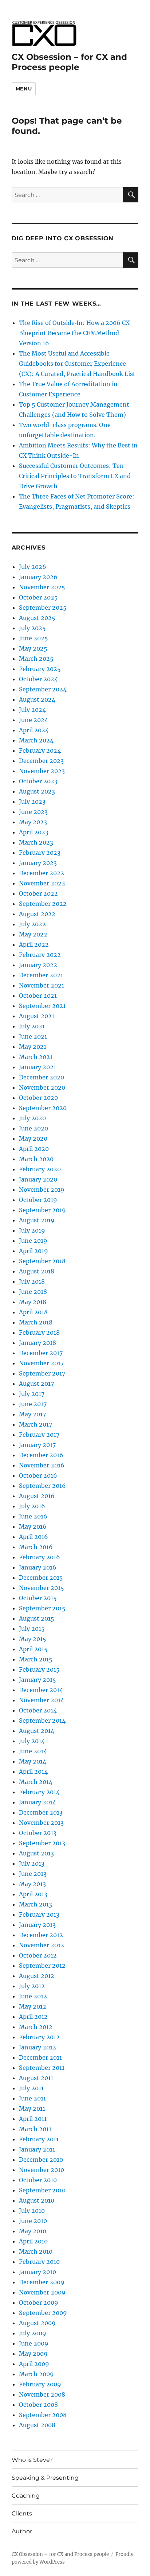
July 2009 (33, 2333)
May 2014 (33, 1761)
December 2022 (42, 873)
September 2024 (43, 689)
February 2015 (39, 1669)
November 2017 (41, 1363)
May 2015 (33, 1639)
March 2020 (36, 1159)
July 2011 (31, 2088)
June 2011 (32, 2098)
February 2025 (40, 669)
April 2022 (34, 944)
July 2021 (32, 1026)
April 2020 (34, 1149)
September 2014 (42, 1720)
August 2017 (36, 1384)
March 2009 (36, 2374)
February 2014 (39, 1792)
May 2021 (33, 1047)
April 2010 (33, 2241)
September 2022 (43, 904)
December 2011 (40, 2057)
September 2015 (42, 1608)
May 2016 (33, 1526)
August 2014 (37, 1731)
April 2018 (33, 1312)
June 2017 (33, 1404)
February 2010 (39, 2262)
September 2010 (42, 2190)
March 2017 (35, 1424)
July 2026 (33, 567)
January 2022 (38, 965)
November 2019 (42, 1190)
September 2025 (43, 608)
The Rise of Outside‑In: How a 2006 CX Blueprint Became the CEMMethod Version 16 (74, 333)
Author (22, 2531)
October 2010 (38, 2180)
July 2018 (32, 1281)
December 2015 (41, 1578)
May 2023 (33, 822)
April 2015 (33, 1649)
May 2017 (32, 1414)
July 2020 (32, 1118)
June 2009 (34, 2343)
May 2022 (33, 934)
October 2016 (38, 1475)
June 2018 (33, 1292)
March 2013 (35, 1904)
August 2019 (37, 1220)
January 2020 (38, 1179)
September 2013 (42, 1843)
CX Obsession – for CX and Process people (69, 62)
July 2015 (32, 1629)
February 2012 (39, 2037)
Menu (24, 89)
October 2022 (38, 893)
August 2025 (37, 618)
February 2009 (40, 2384)
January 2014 (37, 1802)
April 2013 (33, 1894)
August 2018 (37, 1271)
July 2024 (32, 710)
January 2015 (37, 1680)
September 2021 (42, 1006)
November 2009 (42, 2292)
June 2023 (33, 812)
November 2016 (42, 1465)
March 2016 (36, 1547)
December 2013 (41, 1812)
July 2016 (32, 1506)
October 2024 (38, 679)
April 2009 (34, 2364)
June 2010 (33, 2221)
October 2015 (38, 1598)
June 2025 (33, 638)
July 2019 (32, 1230)
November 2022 (42, 883)
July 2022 (32, 924)
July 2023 (32, 802)
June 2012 (33, 1996)
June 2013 (33, 1874)
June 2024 (33, 720)
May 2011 (32, 2108)
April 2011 (33, 2119)
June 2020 (33, 1128)
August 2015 (37, 1618)
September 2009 (43, 2313)
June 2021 (33, 1036)
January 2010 (37, 2272)
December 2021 (41, 975)
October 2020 (38, 1098)
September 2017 (42, 1373)
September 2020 (43, 1108)
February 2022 (40, 955)
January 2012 (37, 2047)
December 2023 (41, 761)
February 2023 (40, 853)
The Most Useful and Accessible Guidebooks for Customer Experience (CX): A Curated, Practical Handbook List (77, 364)
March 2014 (36, 1782)
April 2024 (34, 730)
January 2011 (37, 2149)
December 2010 (41, 2160)
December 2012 (41, 1935)
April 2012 (33, 2017)
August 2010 (37, 2200)
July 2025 (32, 628)
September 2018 (42, 1261)
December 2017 (41, 1353)
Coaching (26, 2496)
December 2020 (42, 1077)
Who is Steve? (32, 2460)
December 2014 (41, 1690)
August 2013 (36, 1853)
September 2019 (42, 1210)
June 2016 (33, 1516)
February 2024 (40, 750)
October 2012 (38, 1955)
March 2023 (36, 842)
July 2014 (32, 1741)
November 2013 (41, 1823)
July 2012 (32, 1986)
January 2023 (38, 863)
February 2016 (40, 1557)
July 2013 (32, 1863)
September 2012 (42, 1966)
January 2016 (38, 1567)
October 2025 (38, 597)
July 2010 (32, 2211)
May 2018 (33, 1302)
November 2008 (42, 2394)
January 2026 (38, 577)
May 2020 (33, 1138)
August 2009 (37, 2323)
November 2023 (42, 771)
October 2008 (38, 2405)
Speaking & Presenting (45, 2478)
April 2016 (33, 1537)
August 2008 (37, 2425)
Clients (22, 2513)
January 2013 (37, 1925)
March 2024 (36, 740)
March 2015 (36, 1659)
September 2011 (42, 2068)
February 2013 (39, 1914)
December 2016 (41, 1455)
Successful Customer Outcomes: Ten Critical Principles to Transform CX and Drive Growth (75, 476)
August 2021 (37, 1016)
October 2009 (39, 2303)
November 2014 (42, 1700)
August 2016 (37, 1496)
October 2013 (38, 1833)
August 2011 (36, 2078)
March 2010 (36, 2251)
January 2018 (37, 1343)
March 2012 (36, 2027)
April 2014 (33, 1772)
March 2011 (35, 2129)
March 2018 (36, 1322)
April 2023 (34, 832)
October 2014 (38, 1710)
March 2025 (36, 659)
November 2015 (42, 1588)
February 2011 (39, 2139)
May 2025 (33, 648)
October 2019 (38, 1200)
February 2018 (39, 1332)
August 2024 (37, 699)
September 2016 (42, 1486)
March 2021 (36, 1057)
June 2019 (33, 1241)
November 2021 (42, 985)
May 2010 (33, 2231)
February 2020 (40, 1169)
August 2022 (37, 914)
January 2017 (37, 1445)
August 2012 (37, 1976)
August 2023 (37, 791)
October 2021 (38, 996)
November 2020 (42, 1087)
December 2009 (42, 2282)
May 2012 (33, 2006)
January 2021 (37, 1067)
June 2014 (33, 1751)
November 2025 (42, 587)
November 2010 (42, 2170)
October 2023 (38, 781)
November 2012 (42, 1945)
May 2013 (32, 1884)
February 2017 (39, 1435)
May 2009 (33, 2354)
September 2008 (43, 2415)
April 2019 (33, 1251)
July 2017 (32, 1394)
